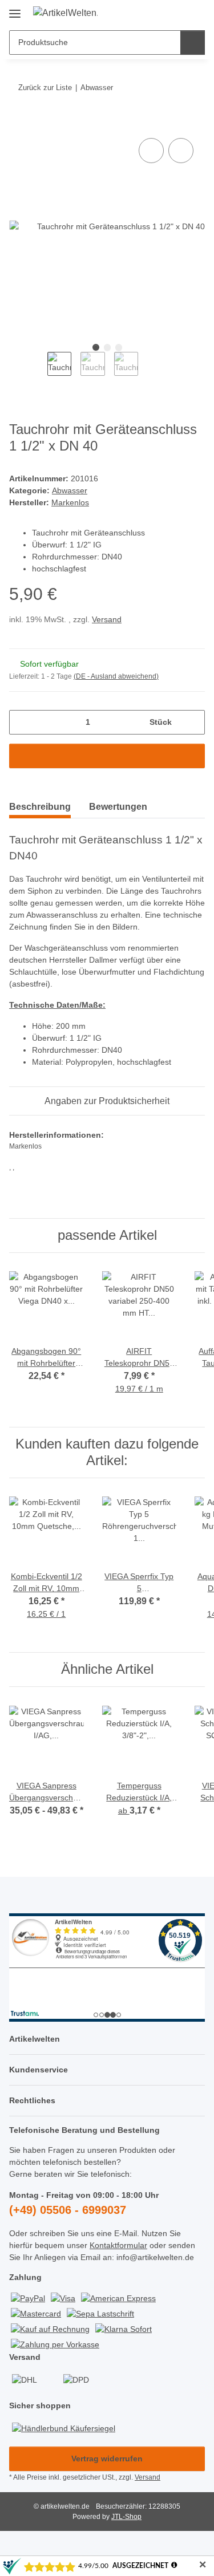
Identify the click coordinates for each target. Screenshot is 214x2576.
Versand (107, 619)
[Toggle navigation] (15, 9)
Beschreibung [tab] (40, 807)
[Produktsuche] (193, 42)
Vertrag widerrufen (107, 2459)
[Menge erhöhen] (192, 722)
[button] (160, 13)
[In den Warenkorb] (18, 123)
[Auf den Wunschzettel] (181, 151)
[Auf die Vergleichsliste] (151, 151)
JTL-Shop (126, 2517)
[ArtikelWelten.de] (65, 13)
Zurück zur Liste (45, 88)
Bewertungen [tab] (118, 807)
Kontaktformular (118, 2245)
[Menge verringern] (22, 722)
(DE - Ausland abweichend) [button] (116, 676)
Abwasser (70, 490)
